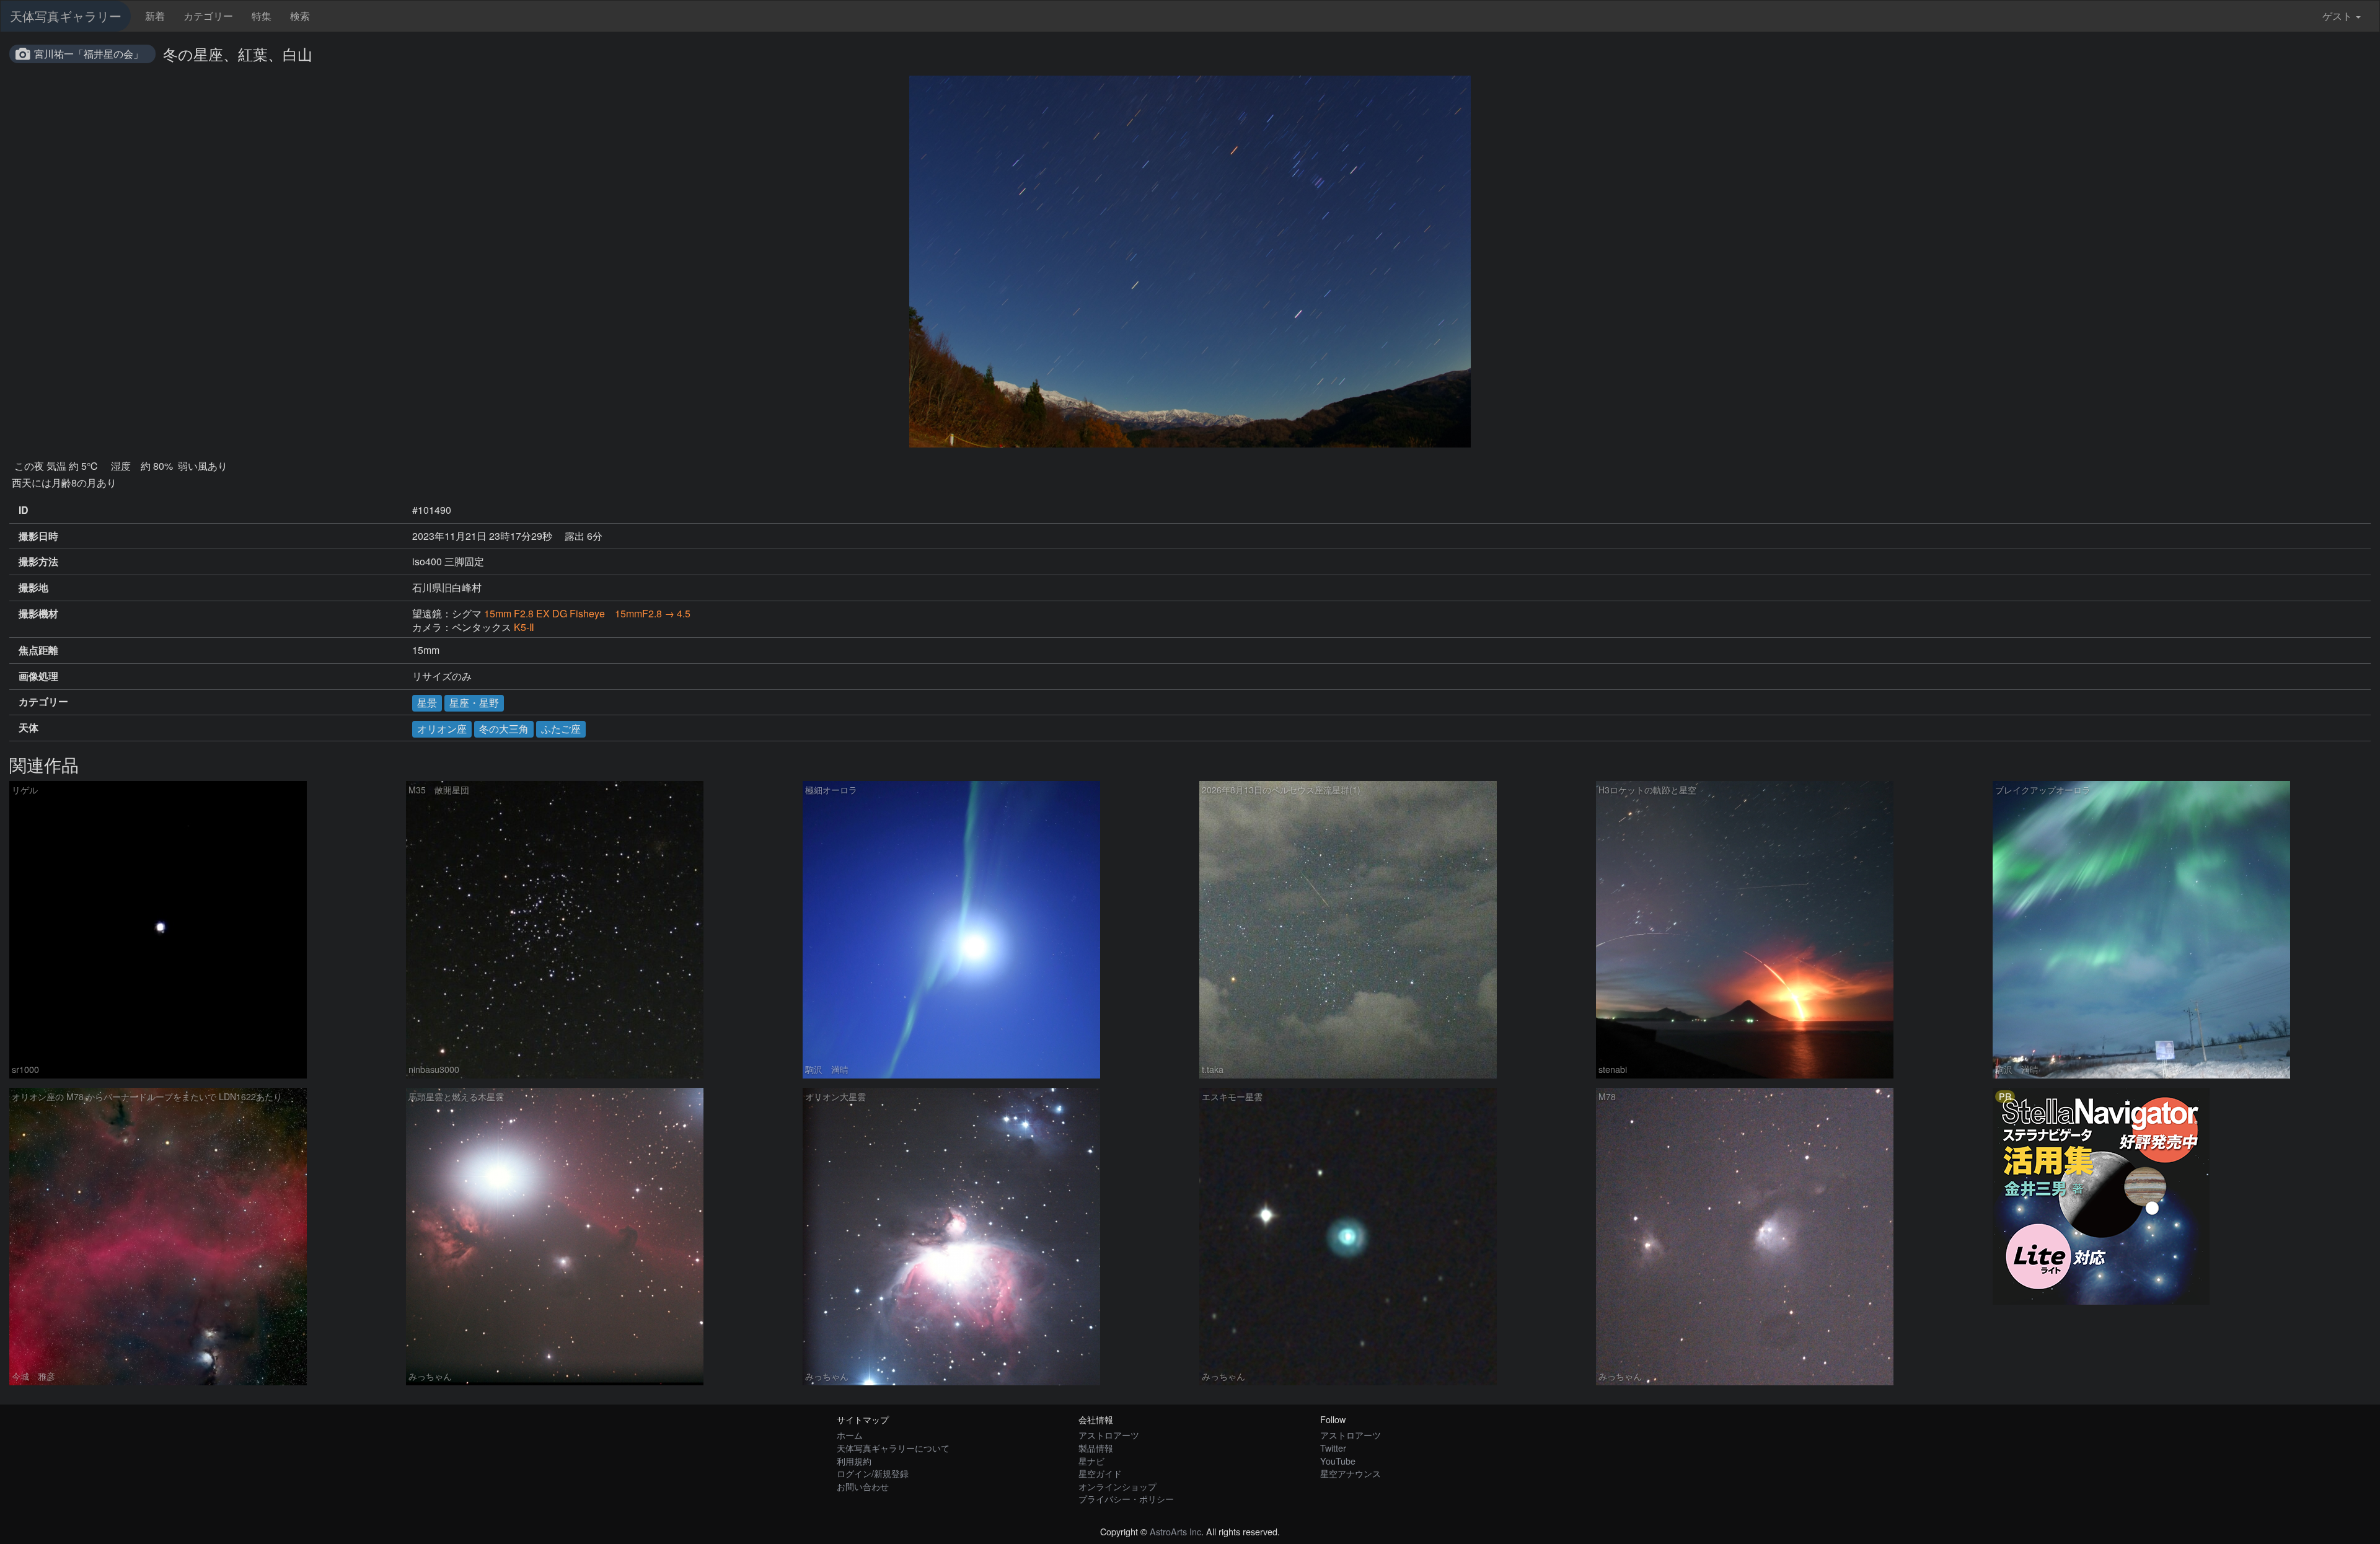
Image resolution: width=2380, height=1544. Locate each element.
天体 (29, 728)
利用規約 (854, 1461)
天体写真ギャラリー (66, 16)
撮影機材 (38, 614)
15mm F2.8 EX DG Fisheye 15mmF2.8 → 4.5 (587, 613)
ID (24, 510)
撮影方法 (38, 562)
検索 (300, 16)
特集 (262, 16)
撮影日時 (38, 536)
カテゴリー (208, 16)
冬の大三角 (504, 729)
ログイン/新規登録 (873, 1473)
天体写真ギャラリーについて (893, 1448)
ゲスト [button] (2337, 16)
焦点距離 (38, 650)
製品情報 (1096, 1448)
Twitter (1333, 1448)
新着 (155, 16)
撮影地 (33, 588)
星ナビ (1091, 1461)
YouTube (1338, 1461)
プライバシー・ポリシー (1126, 1498)
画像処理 (38, 676)
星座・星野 (474, 703)
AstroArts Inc (1175, 1531)
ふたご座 (561, 729)
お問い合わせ (863, 1486)
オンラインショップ (1117, 1486)
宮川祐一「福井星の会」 (89, 54)
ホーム (850, 1435)
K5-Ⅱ (524, 627)
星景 (427, 703)
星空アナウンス (1351, 1473)
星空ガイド (1100, 1473)
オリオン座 (442, 729)
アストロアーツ (1109, 1435)
